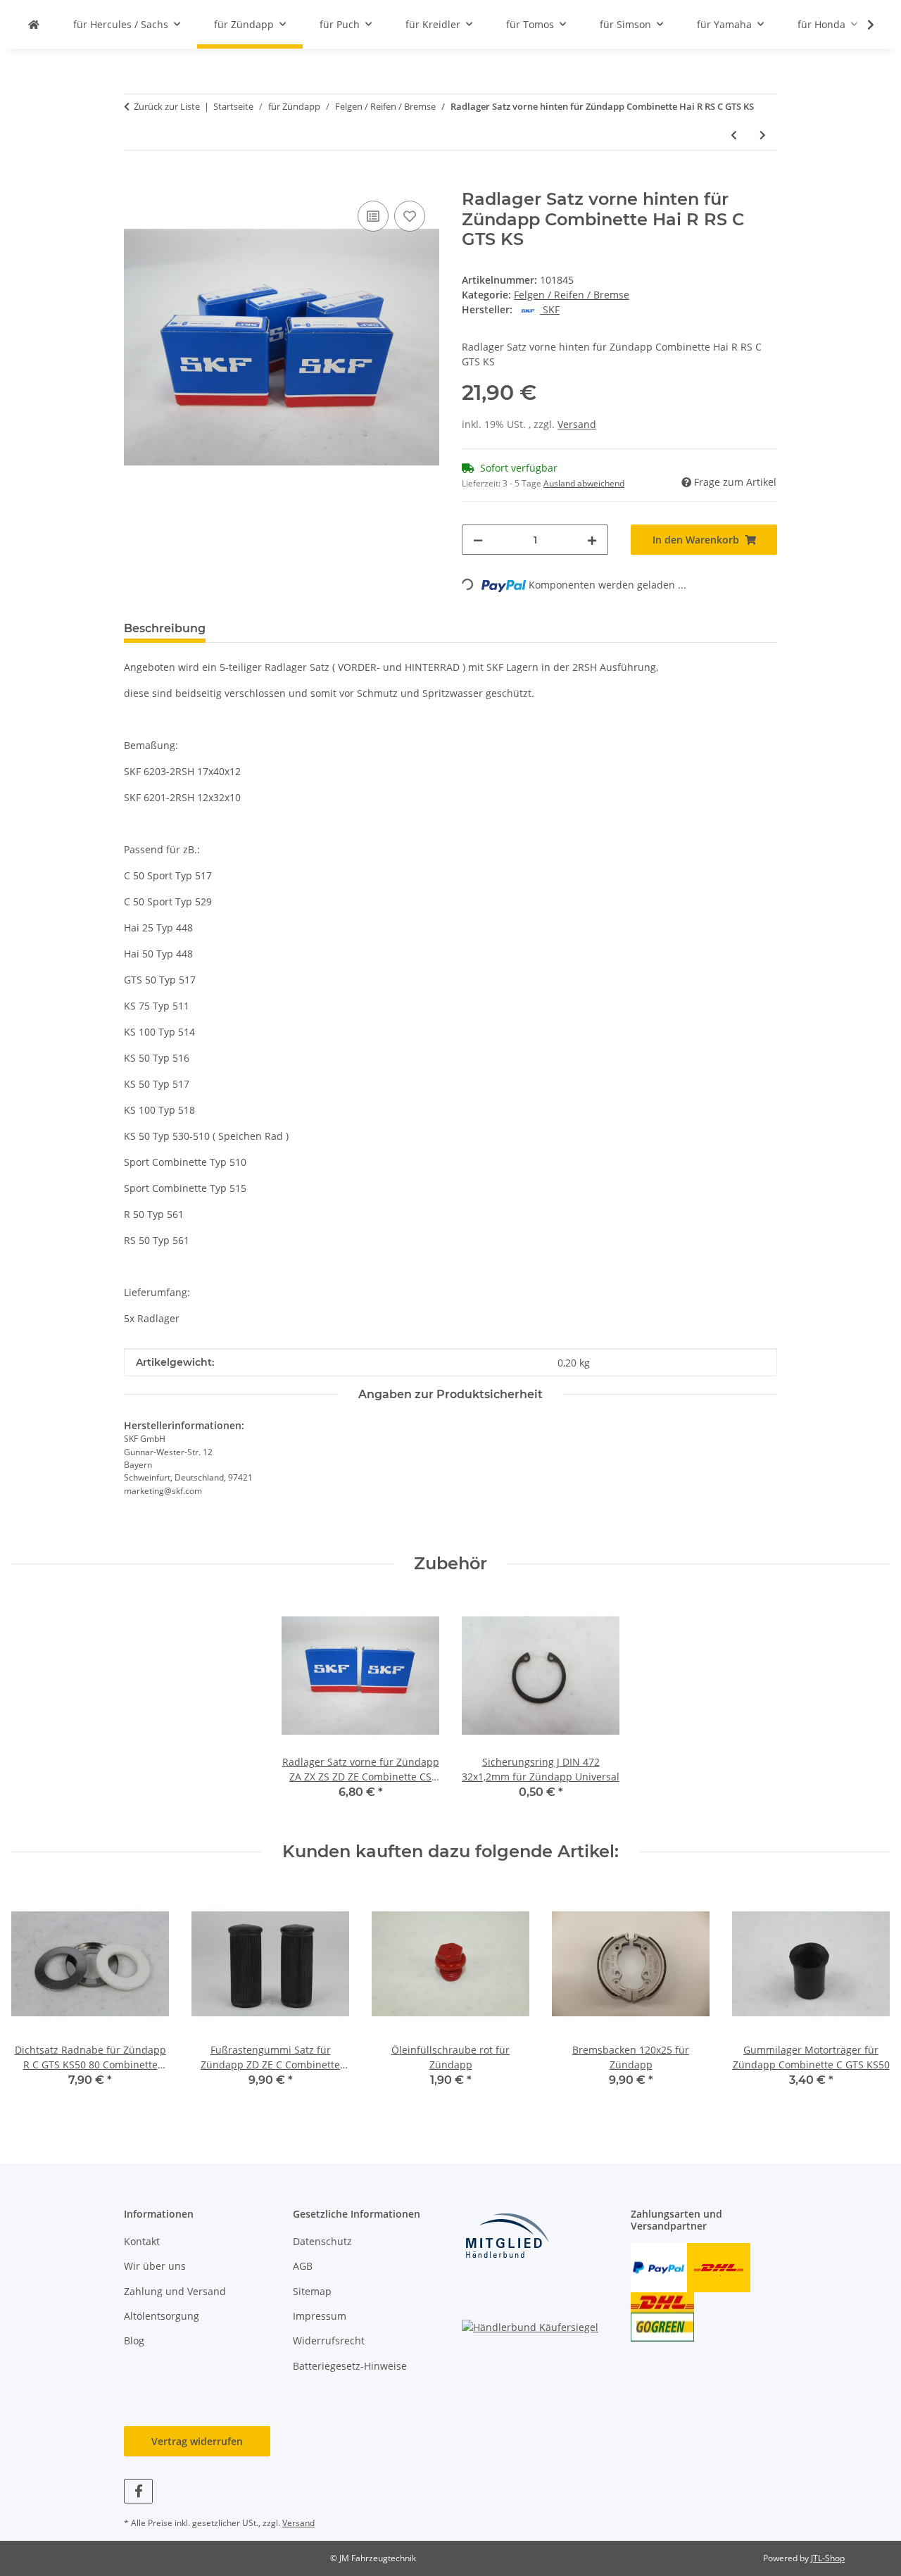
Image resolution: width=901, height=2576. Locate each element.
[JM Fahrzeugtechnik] (34, 24)
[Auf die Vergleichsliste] (373, 216)
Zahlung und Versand (175, 2291)
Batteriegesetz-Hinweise (350, 2366)
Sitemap (312, 2291)
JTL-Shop (828, 2558)
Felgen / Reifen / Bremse (572, 295)
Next (867, 1996)
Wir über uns (155, 2266)
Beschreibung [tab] (165, 628)
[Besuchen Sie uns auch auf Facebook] (138, 2491)
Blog (134, 2341)
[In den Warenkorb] (135, 182)
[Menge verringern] (478, 540)
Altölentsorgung (162, 2316)
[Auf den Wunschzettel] (410, 216)
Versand (577, 424)
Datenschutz (322, 2241)
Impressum (320, 2316)
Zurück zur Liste (167, 106)
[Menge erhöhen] (592, 540)
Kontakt (142, 2241)
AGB (303, 2266)
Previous (35, 1996)
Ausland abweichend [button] (584, 483)
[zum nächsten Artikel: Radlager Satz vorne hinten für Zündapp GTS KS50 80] (763, 135)
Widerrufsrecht (329, 2341)
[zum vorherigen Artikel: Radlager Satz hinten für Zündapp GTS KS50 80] (734, 135)
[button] (862, 25)
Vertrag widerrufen (197, 2441)
